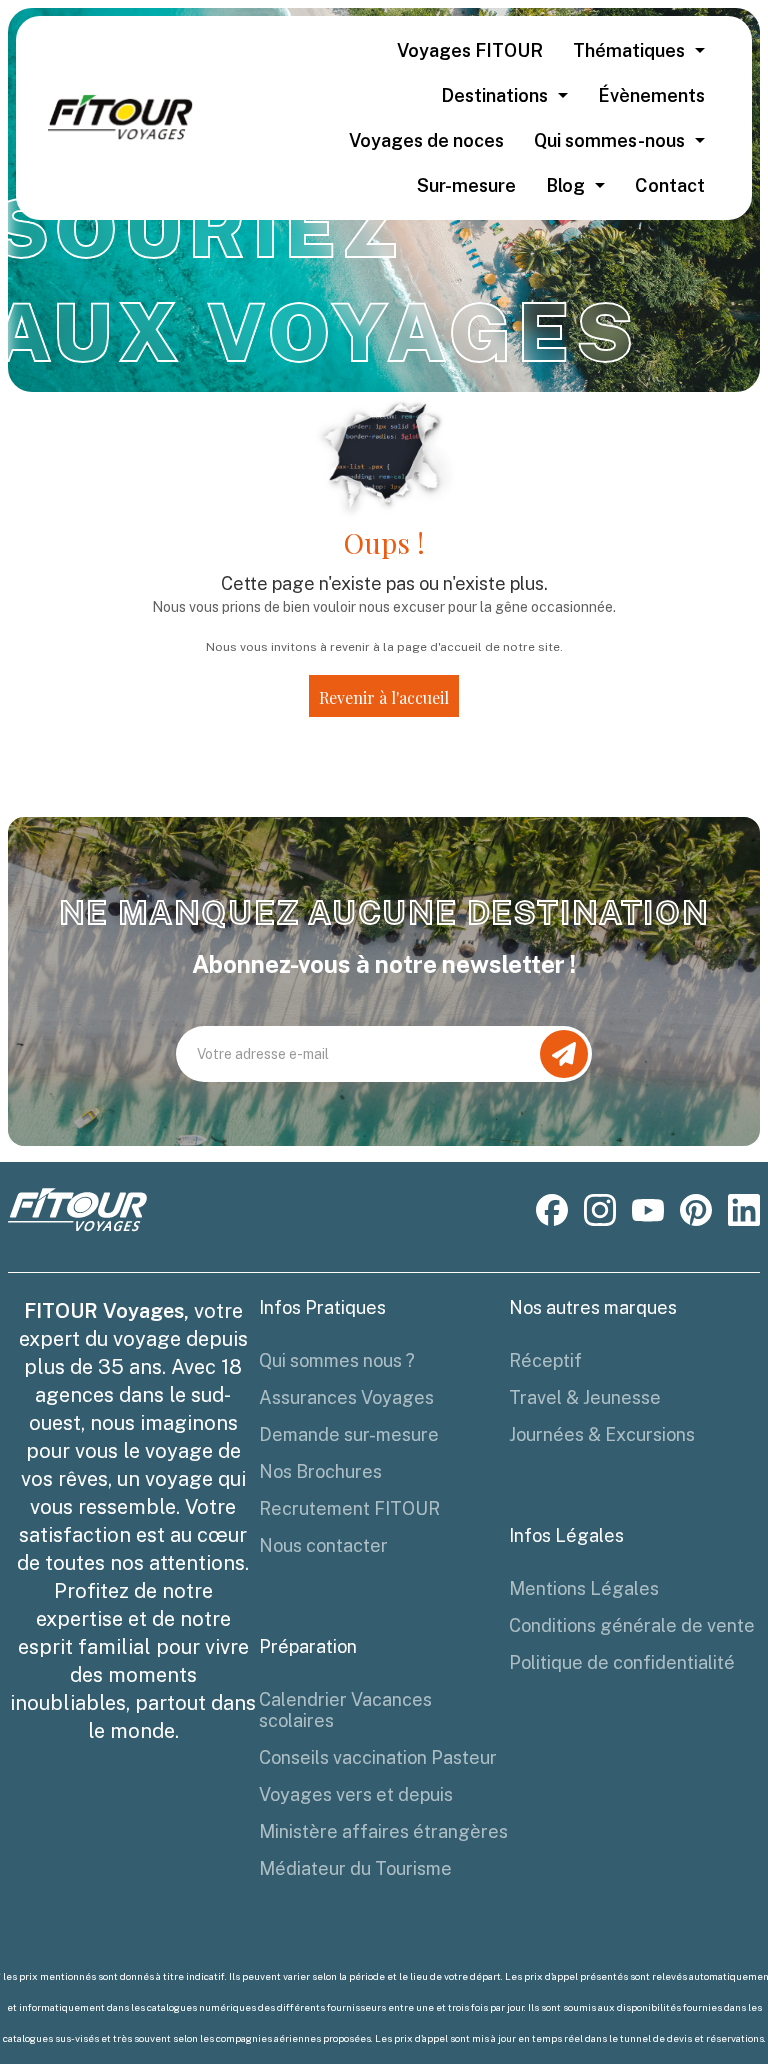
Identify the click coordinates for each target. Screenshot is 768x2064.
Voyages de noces (426, 140)
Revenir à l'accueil (384, 697)
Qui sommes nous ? (337, 1360)
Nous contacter (323, 1545)
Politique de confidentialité (622, 1662)
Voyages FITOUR (470, 50)
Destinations (494, 95)
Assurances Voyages (346, 1397)
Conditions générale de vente (632, 1625)
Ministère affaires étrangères (383, 1831)
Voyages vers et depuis (356, 1794)
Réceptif (545, 1360)
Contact (670, 185)
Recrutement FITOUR (349, 1508)
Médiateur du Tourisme (355, 1868)
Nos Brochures (320, 1471)
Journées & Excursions (602, 1434)
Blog (565, 185)
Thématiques (629, 50)
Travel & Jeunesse (585, 1397)
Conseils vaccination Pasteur (378, 1757)
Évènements (651, 95)
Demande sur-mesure (349, 1434)
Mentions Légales (584, 1588)
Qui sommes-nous (609, 140)
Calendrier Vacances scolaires (345, 1710)
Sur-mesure (466, 185)
